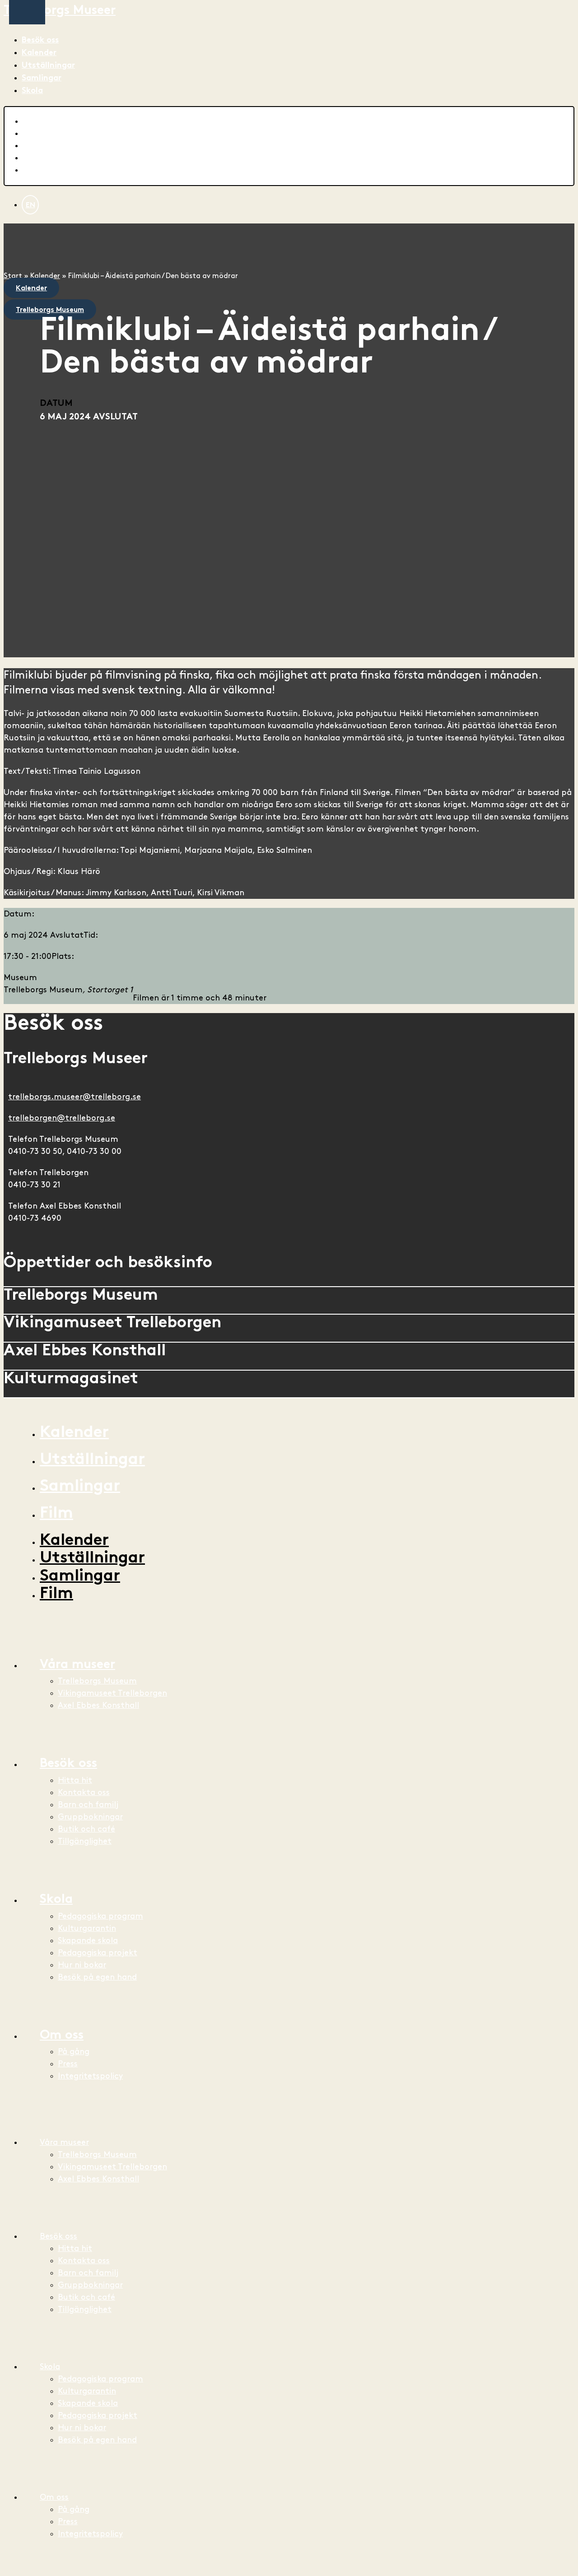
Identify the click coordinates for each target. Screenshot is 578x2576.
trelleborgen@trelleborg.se (62, 1118)
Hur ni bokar (82, 1965)
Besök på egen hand (97, 1977)
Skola (32, 91)
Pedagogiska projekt (98, 1953)
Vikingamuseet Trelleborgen (112, 1693)
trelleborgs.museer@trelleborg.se (75, 1097)
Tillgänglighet (85, 1841)
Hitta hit (75, 1780)
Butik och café (86, 1829)
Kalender (39, 53)
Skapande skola (88, 1941)
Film (56, 1514)
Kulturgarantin (87, 1928)
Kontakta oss (84, 1793)
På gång (74, 2052)
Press (68, 2064)
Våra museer (77, 1665)
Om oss (62, 2036)
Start (13, 276)
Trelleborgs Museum (97, 1681)
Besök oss (40, 40)
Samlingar (42, 78)
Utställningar (48, 66)
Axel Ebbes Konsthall (98, 1705)
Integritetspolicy (90, 2076)
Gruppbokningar (90, 1817)
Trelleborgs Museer (60, 11)
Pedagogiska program (100, 1916)
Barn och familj (88, 1805)
